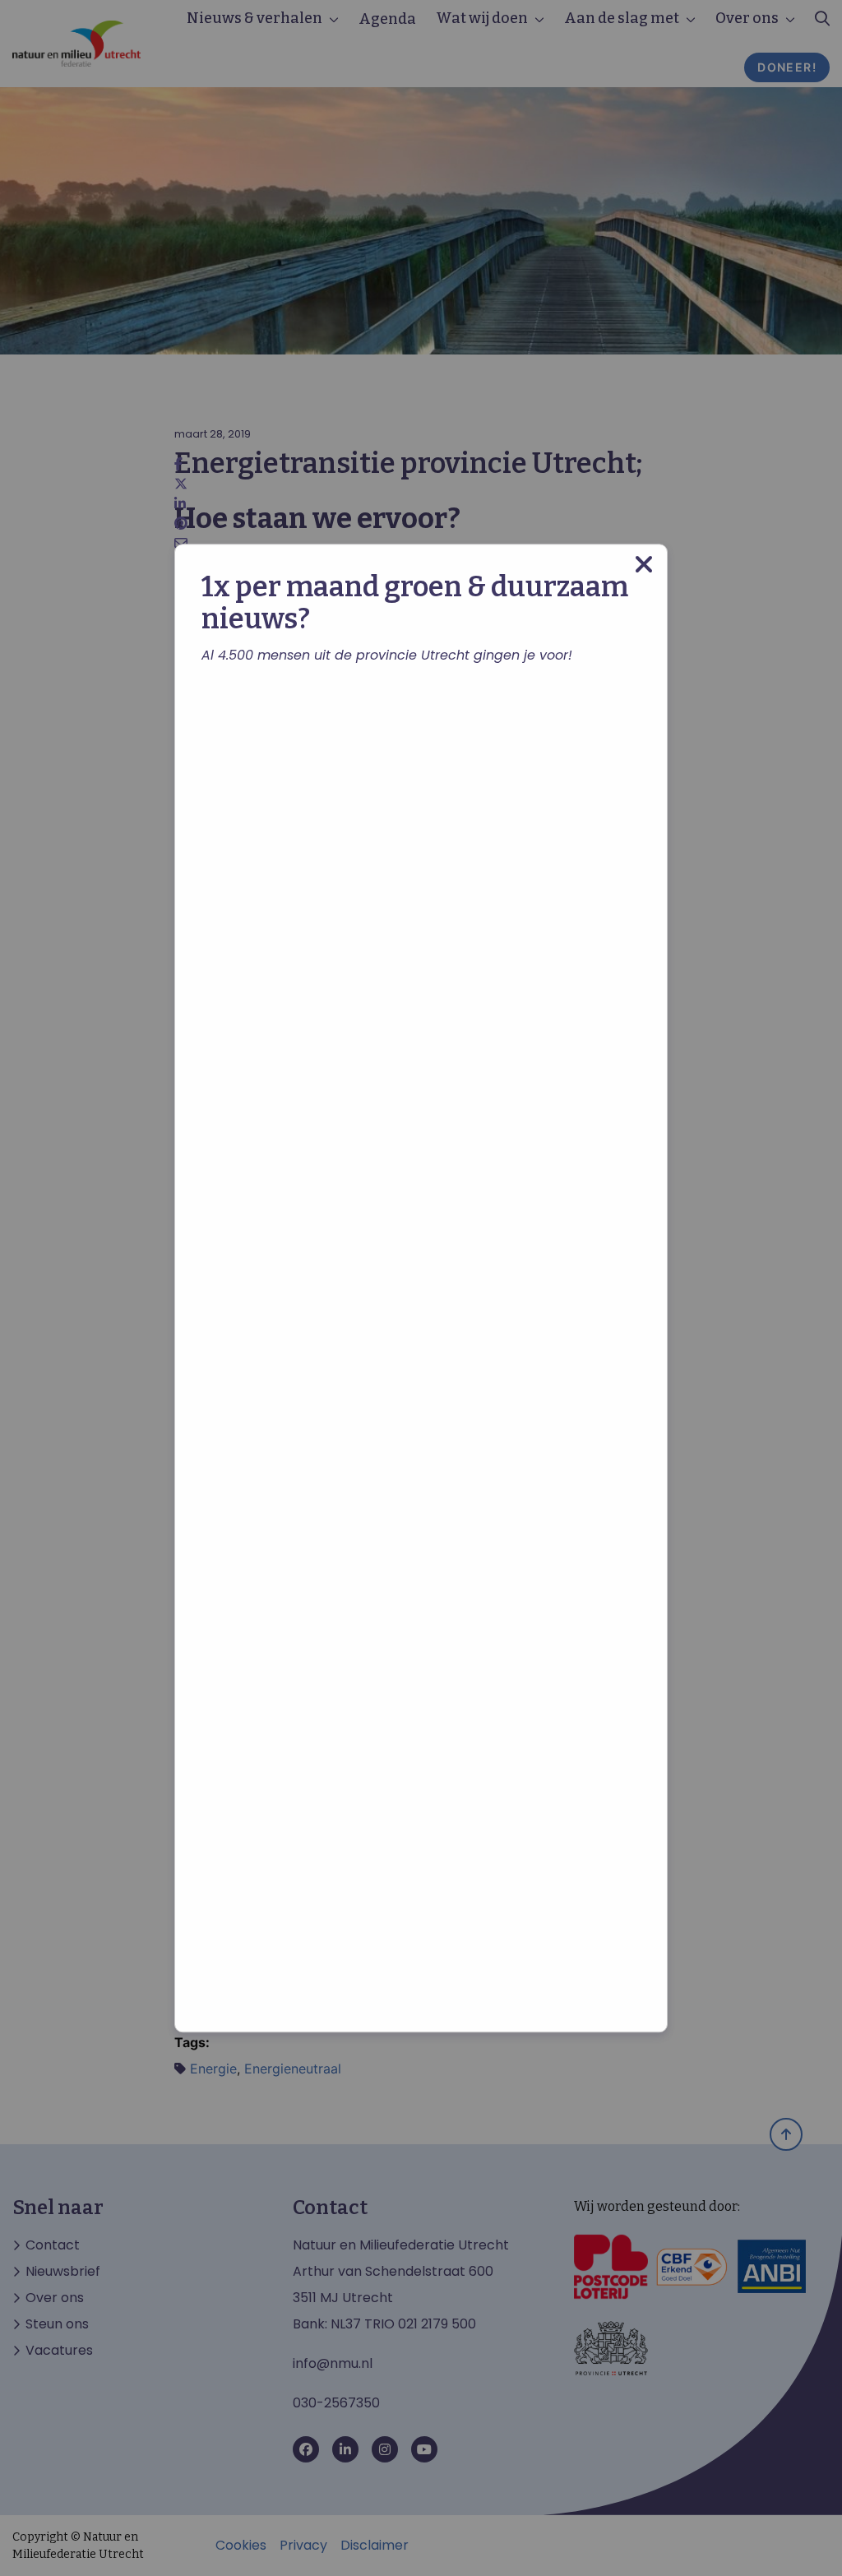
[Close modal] (644, 565)
